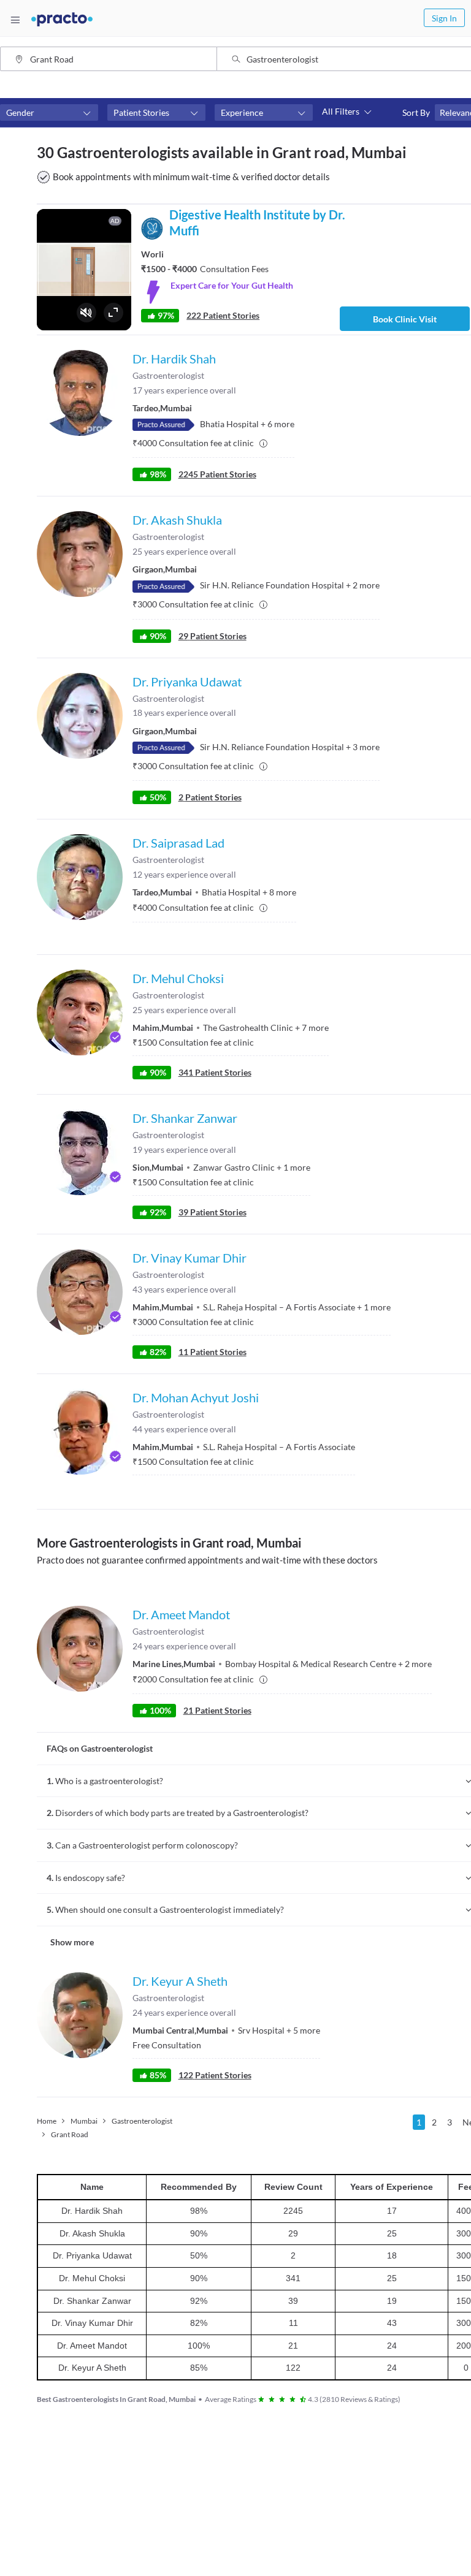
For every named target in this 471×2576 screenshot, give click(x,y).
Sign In (444, 18)
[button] (49, 113)
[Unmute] (86, 313)
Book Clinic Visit (405, 319)
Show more (72, 1942)
